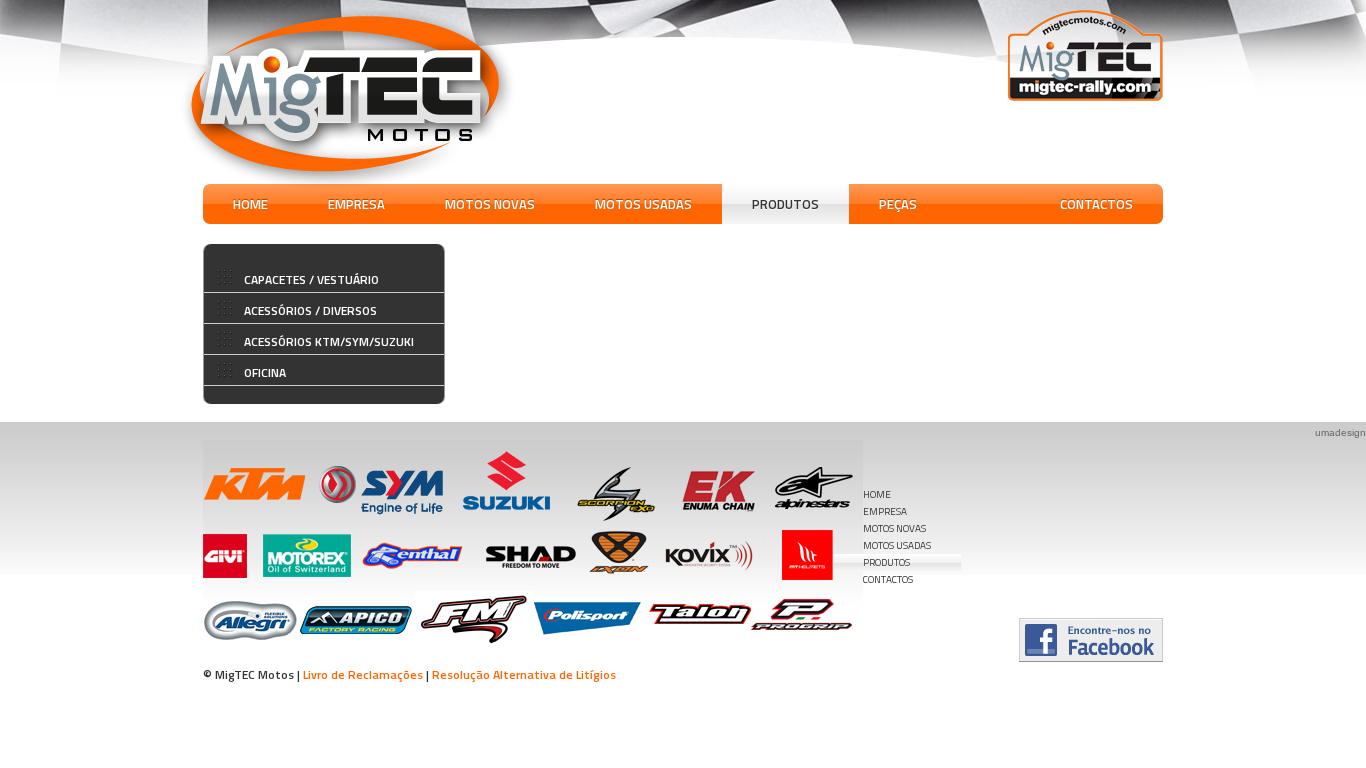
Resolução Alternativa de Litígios (524, 674)
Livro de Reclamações (363, 674)
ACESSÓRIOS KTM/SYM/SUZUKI (329, 341)
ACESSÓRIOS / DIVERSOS (310, 310)
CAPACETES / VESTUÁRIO (311, 279)
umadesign (1340, 432)
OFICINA (265, 372)
